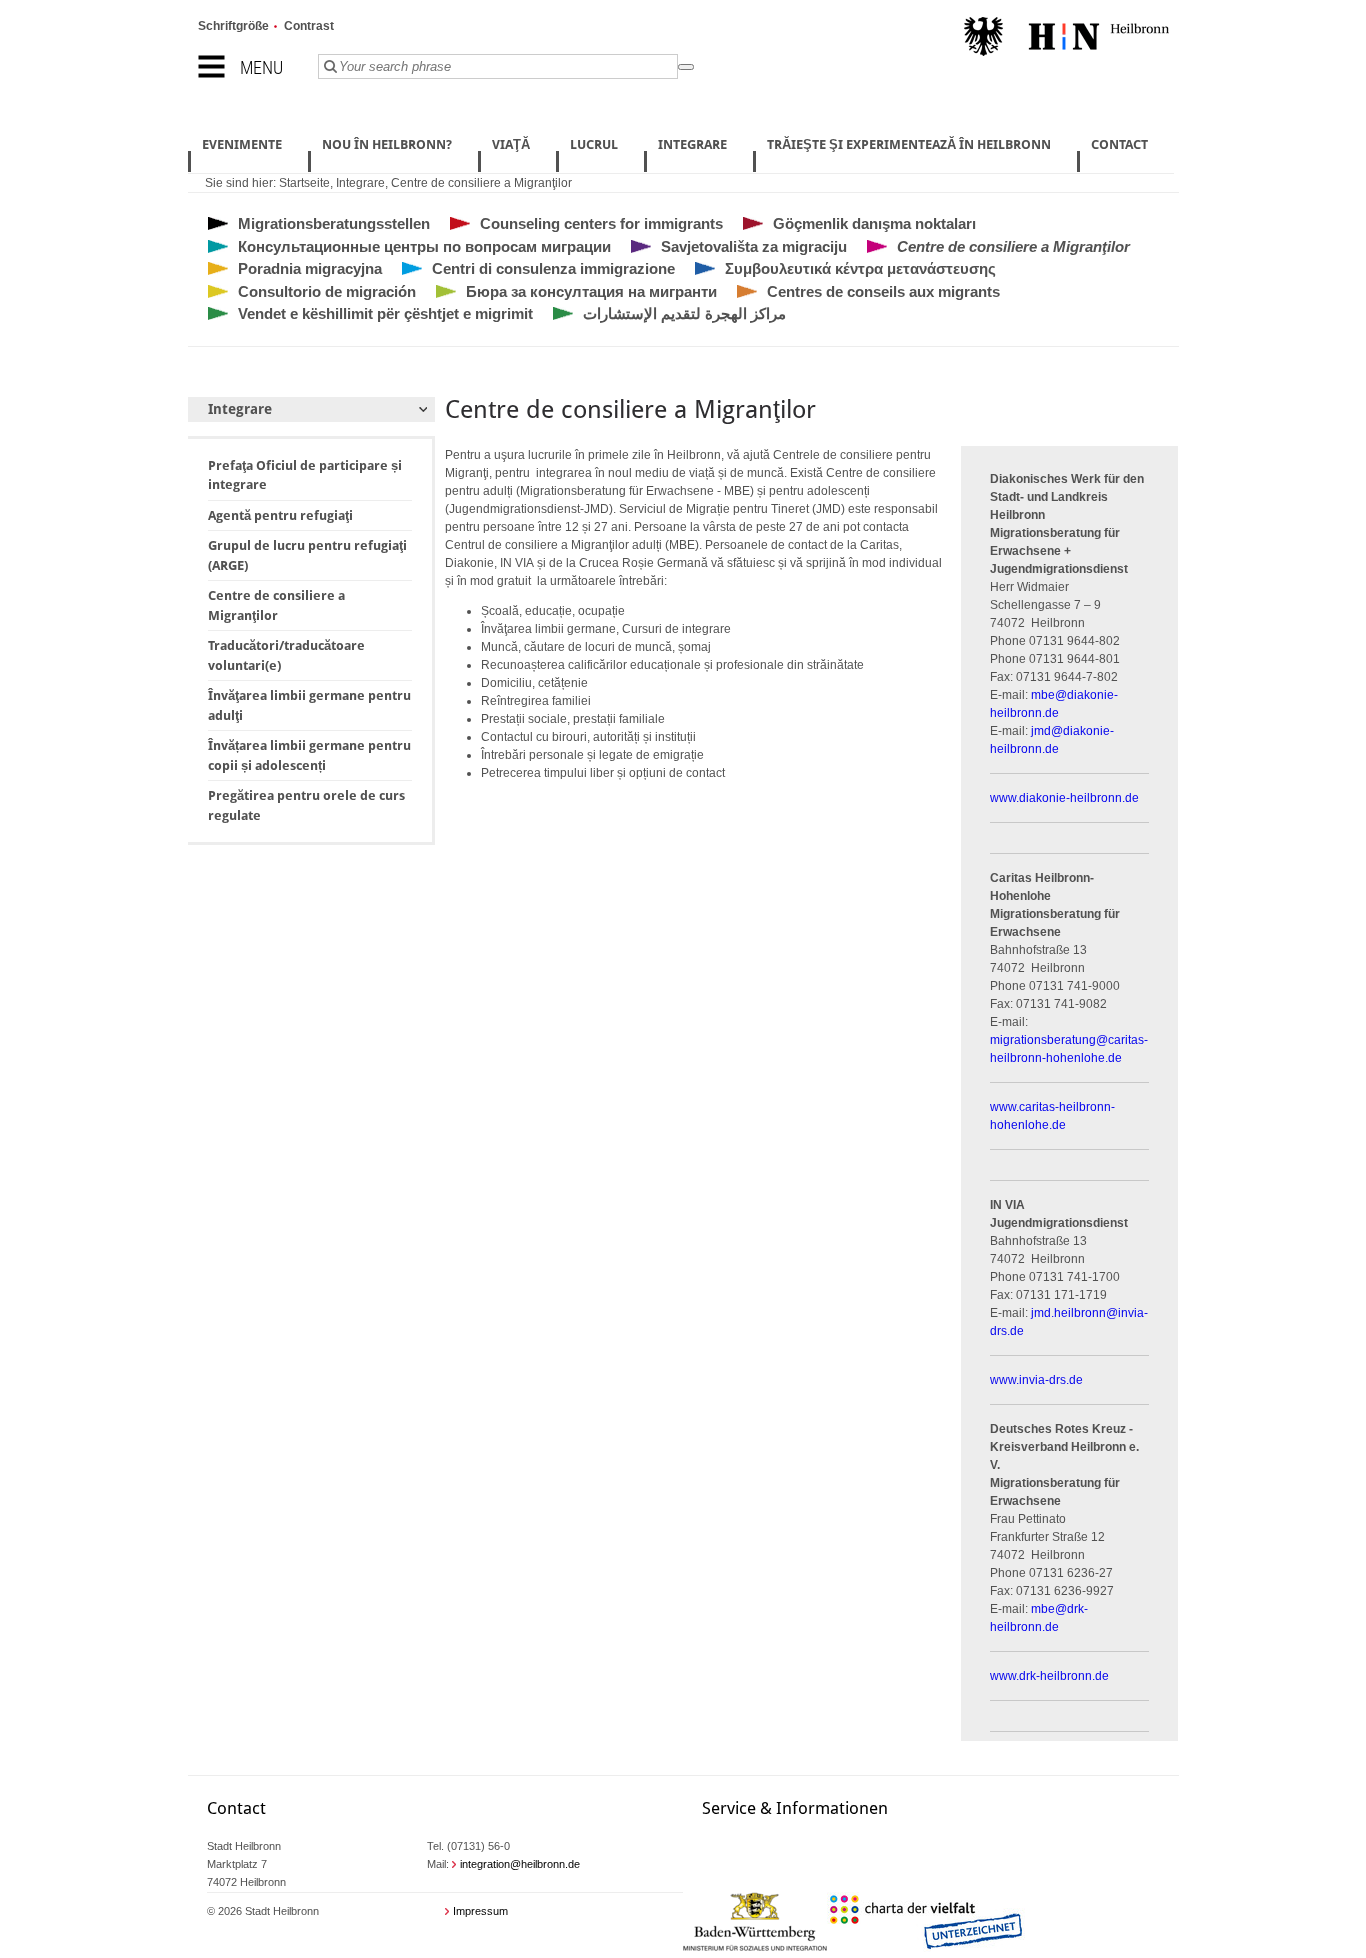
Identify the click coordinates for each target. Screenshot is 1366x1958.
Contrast (309, 26)
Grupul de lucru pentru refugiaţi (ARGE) (307, 555)
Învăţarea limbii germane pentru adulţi (309, 705)
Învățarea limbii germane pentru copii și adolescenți (309, 755)
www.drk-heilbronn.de (1049, 1676)
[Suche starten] (686, 67)
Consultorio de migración (327, 291)
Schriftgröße (233, 26)
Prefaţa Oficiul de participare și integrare (305, 475)
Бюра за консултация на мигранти (591, 291)
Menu (261, 67)
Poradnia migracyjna (310, 268)
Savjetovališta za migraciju (754, 246)
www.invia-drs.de (1036, 1380)
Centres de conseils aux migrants (883, 291)
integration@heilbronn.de (520, 1864)
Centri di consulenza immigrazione (553, 268)
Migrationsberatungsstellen (334, 223)
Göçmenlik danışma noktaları (874, 223)
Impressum (480, 1911)
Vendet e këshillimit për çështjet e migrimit (385, 313)
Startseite (304, 183)
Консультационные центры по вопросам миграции (424, 246)
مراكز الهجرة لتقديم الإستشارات (684, 313)
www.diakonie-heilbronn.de (1064, 798)
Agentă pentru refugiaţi (280, 515)
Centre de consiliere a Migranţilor (481, 183)
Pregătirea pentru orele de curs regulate (306, 805)
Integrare (360, 183)
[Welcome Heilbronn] (1066, 39)
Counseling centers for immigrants (601, 223)
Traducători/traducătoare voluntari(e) (286, 655)
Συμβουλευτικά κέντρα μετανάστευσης (860, 268)
